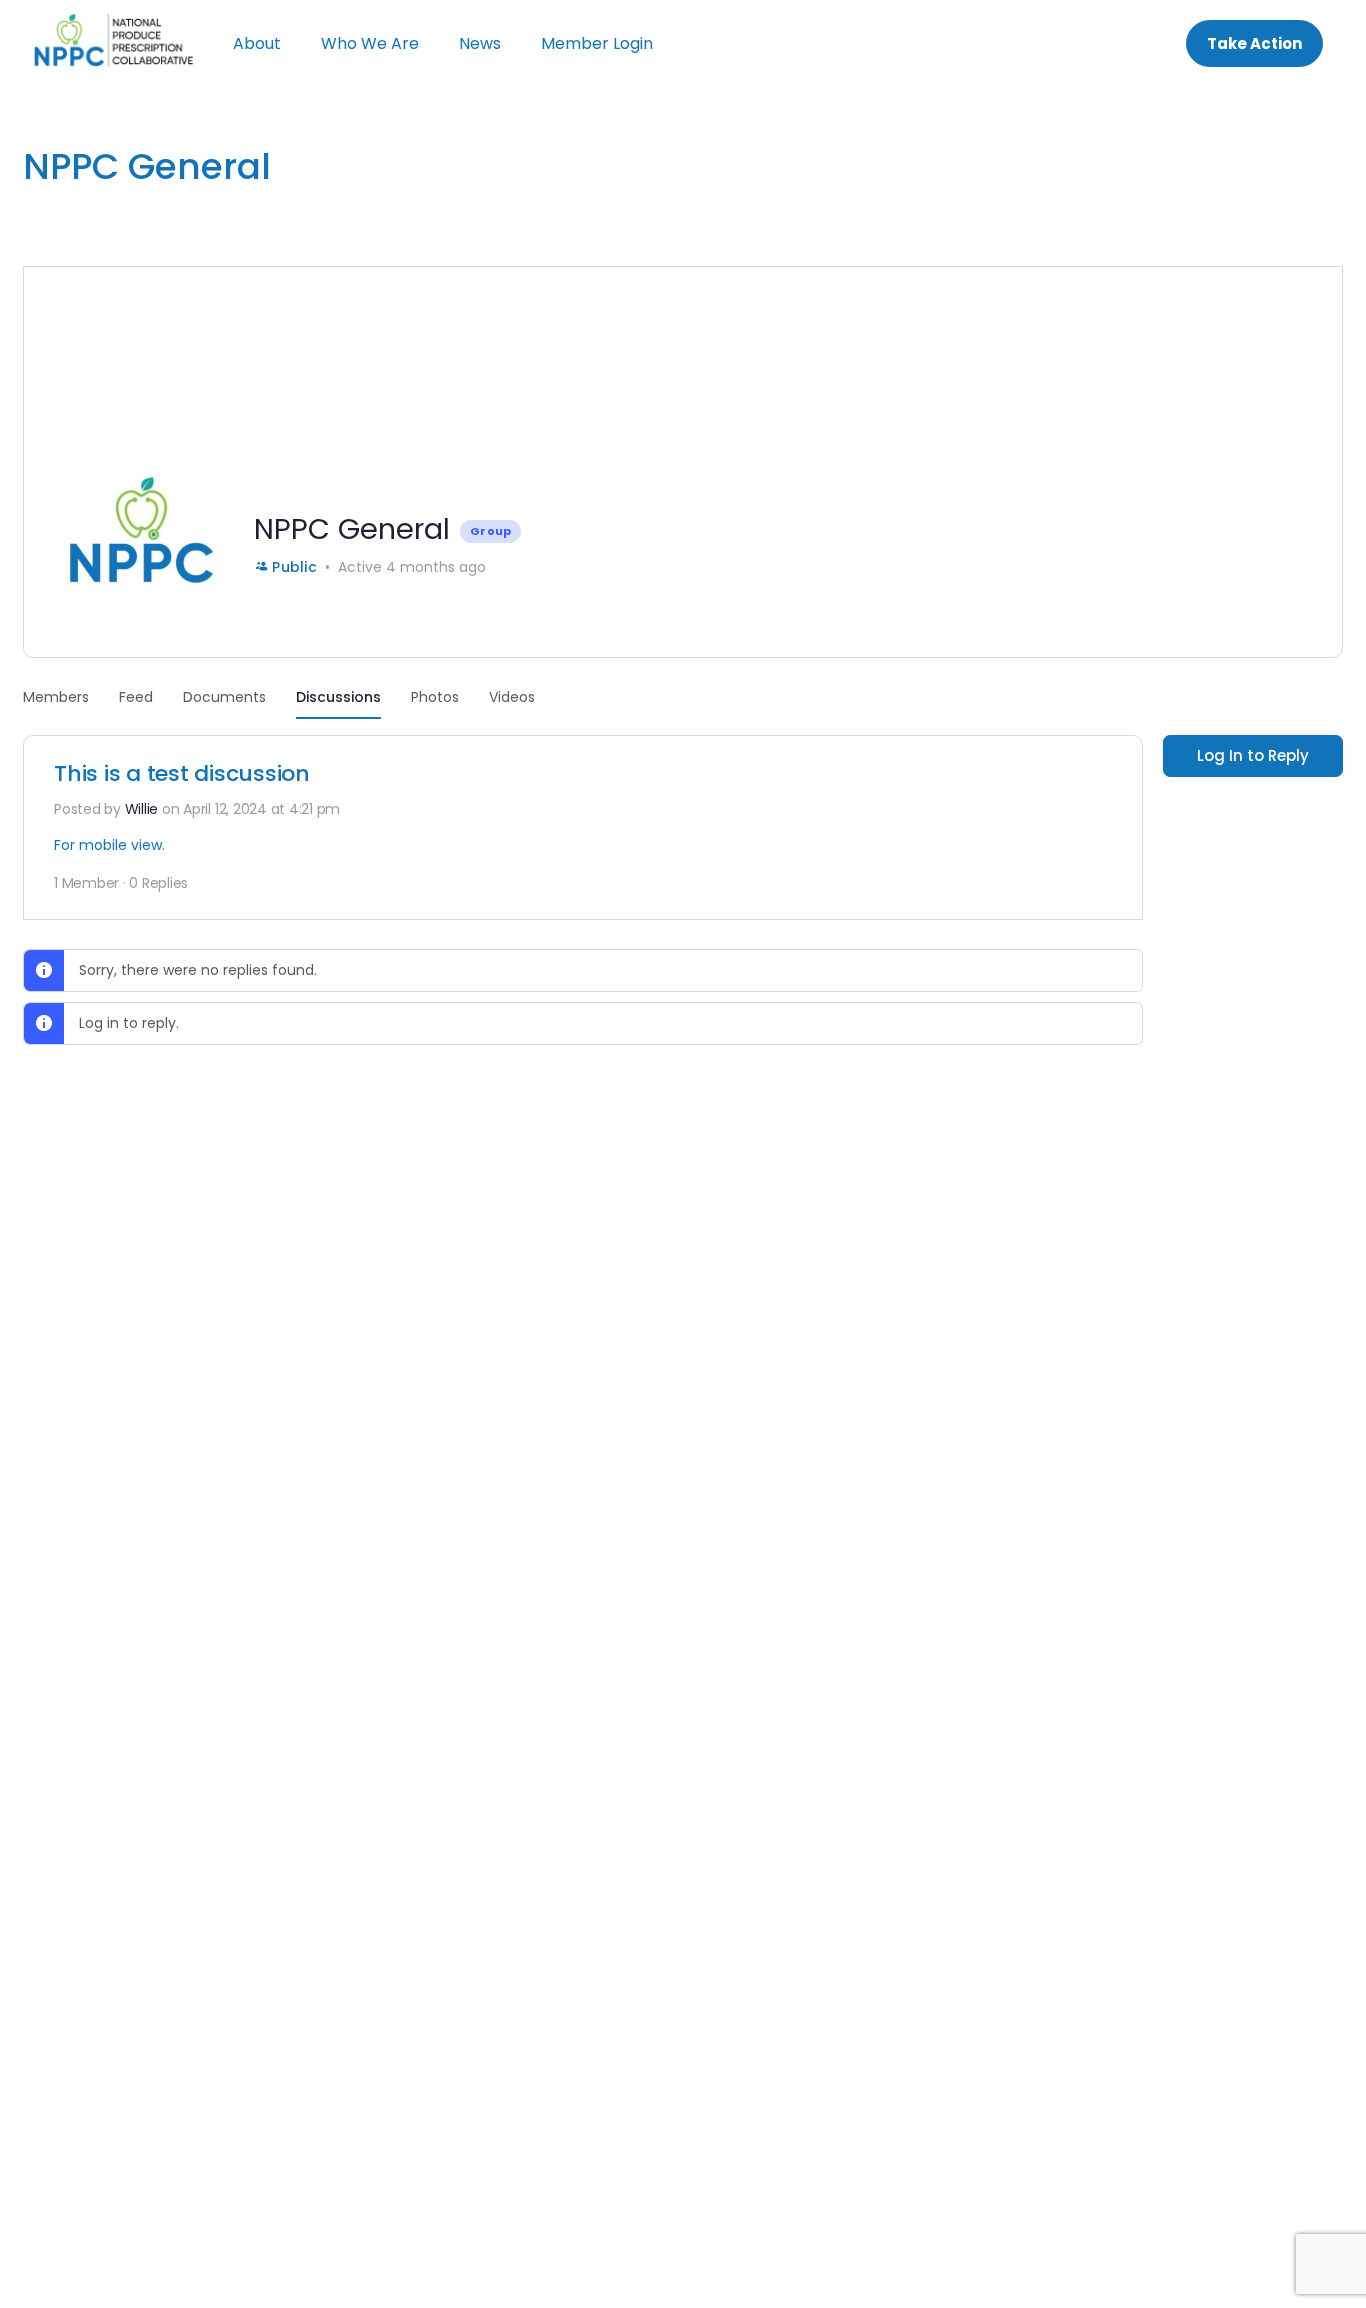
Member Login (597, 43)
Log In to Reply (1253, 755)
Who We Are (370, 43)
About (257, 43)
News (480, 43)
